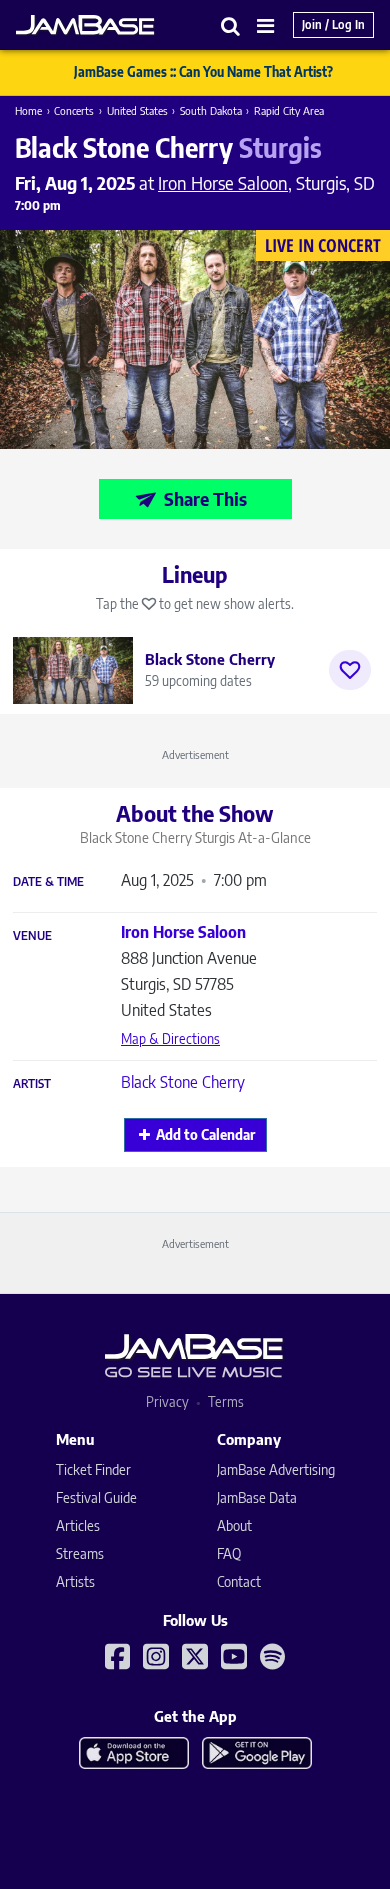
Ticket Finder (93, 1469)
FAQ (229, 1553)
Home (28, 110)
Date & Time (48, 882)
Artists (75, 1581)
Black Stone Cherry (183, 1082)
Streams (80, 1553)
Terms (226, 1401)
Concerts (74, 110)
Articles (78, 1525)
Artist (32, 1084)
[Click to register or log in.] (350, 670)
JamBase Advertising (276, 1469)
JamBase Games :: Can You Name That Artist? (203, 72)
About (234, 1525)
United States (137, 110)
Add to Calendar (205, 1134)
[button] (231, 25)
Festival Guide (96, 1497)
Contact (239, 1581)
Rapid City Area (289, 110)
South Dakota (211, 110)
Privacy (167, 1401)
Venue (32, 936)
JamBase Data (257, 1497)
